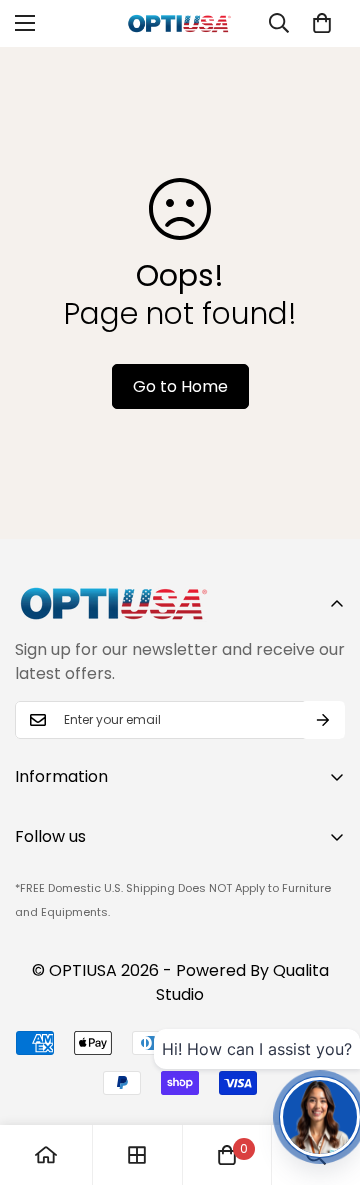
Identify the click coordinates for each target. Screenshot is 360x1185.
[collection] (137, 1155)
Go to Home (180, 386)
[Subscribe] (323, 720)
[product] (46, 1155)
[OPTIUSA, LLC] (180, 23)
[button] (322, 23)
